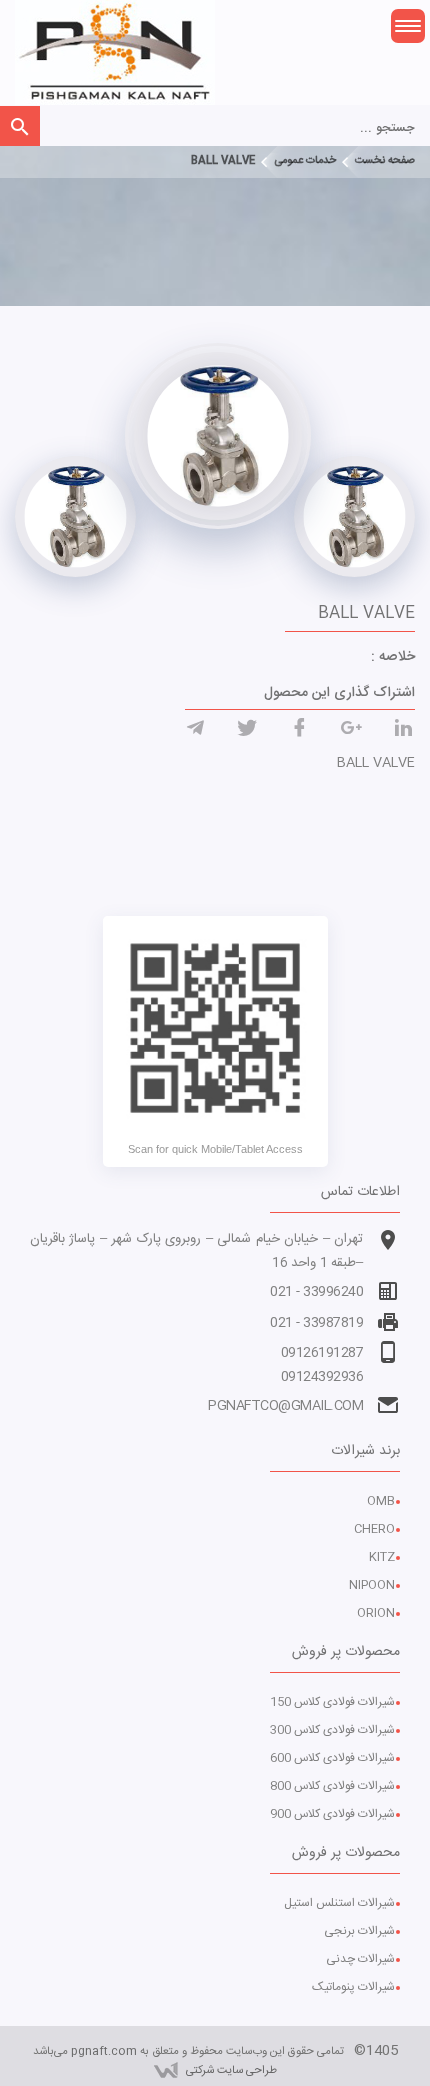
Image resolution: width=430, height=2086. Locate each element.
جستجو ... (387, 128)
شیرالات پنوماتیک (353, 1987)
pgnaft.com (104, 2051)
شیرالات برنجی (359, 1931)
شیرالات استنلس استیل (339, 1903)
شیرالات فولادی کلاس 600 (332, 1758)
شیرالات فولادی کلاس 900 (332, 1814)
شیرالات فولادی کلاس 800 (332, 1786)
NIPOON (372, 1585)
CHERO (374, 1529)
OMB (381, 1501)
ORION (376, 1613)
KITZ (382, 1557)
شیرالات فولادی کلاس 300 (332, 1730)
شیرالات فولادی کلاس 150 (332, 1702)
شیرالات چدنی (360, 1959)
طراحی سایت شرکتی (231, 2070)
